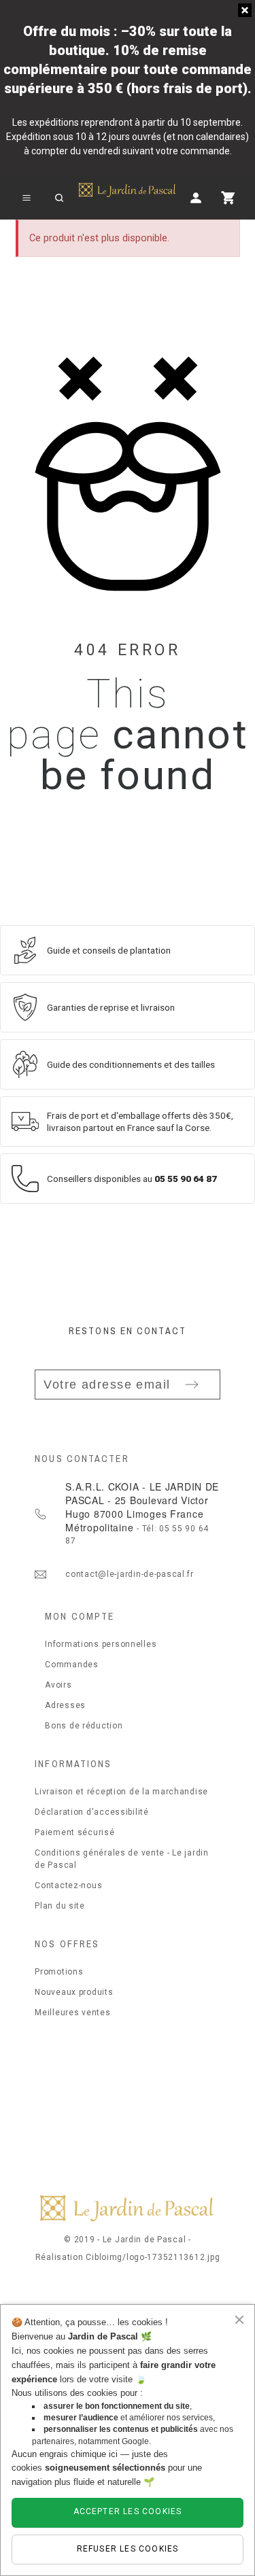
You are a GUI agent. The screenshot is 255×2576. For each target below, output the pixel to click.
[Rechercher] (59, 198)
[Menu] (27, 198)
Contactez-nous (68, 1885)
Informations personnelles (101, 1644)
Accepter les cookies (128, 2511)
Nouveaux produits (74, 1992)
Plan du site (60, 1906)
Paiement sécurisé (74, 1832)
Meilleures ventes (72, 2013)
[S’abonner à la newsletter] (192, 1385)
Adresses (65, 1705)
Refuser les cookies (128, 2549)
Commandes (71, 1665)
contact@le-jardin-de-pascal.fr (130, 1574)
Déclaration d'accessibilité (91, 1812)
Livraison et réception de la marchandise (121, 1792)
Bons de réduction (84, 1726)
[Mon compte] (196, 198)
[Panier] (228, 198)
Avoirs (58, 1685)
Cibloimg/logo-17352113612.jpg (153, 2257)
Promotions (59, 1972)
